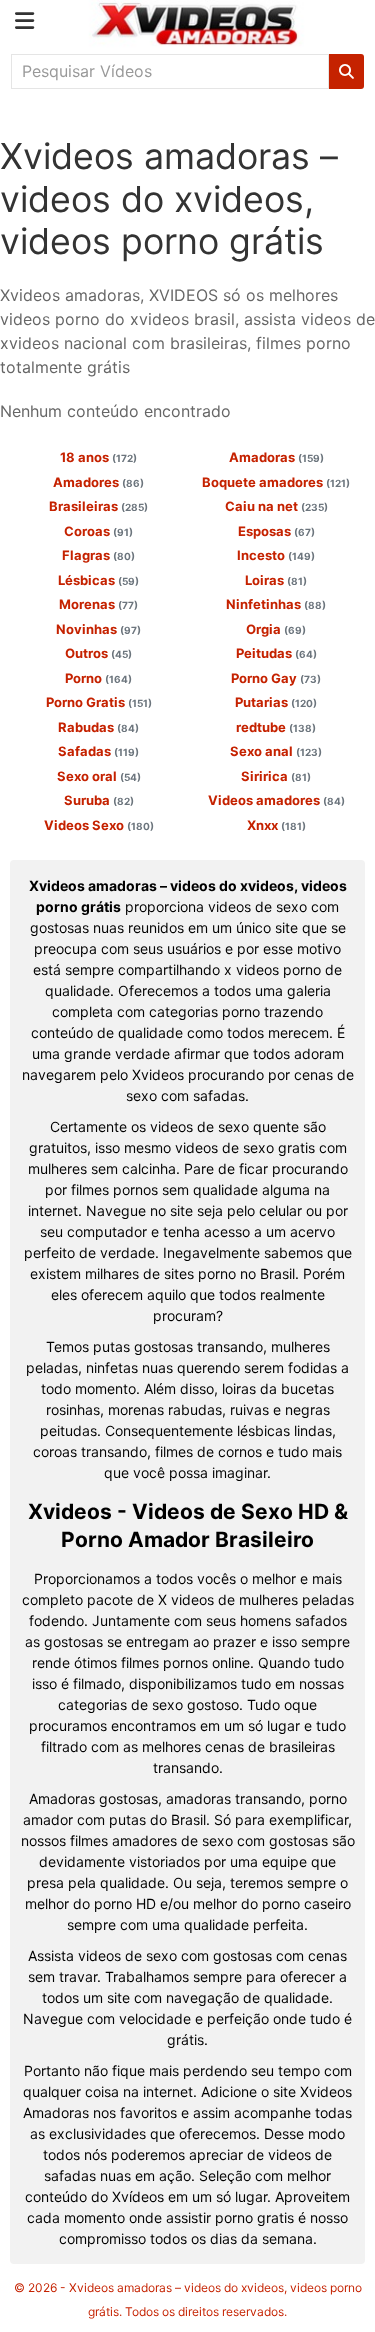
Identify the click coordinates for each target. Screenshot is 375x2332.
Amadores (98, 482)
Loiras (276, 580)
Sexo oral (99, 776)
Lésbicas (98, 580)
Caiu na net (276, 506)
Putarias (276, 702)
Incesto (276, 555)
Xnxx (276, 825)
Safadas (98, 751)
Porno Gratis (99, 702)
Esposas (276, 531)
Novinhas (98, 629)
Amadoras (276, 457)
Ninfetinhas (276, 604)
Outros (98, 653)
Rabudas (98, 727)
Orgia (276, 629)
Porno (98, 678)
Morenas (98, 604)
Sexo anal (276, 751)
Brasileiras (98, 506)
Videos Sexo (99, 825)
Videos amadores (276, 800)
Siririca (276, 776)
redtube (276, 727)
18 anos (98, 457)
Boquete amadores (276, 482)
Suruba (99, 800)
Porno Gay (276, 678)
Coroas (98, 531)
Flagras (98, 555)
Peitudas (276, 653)
